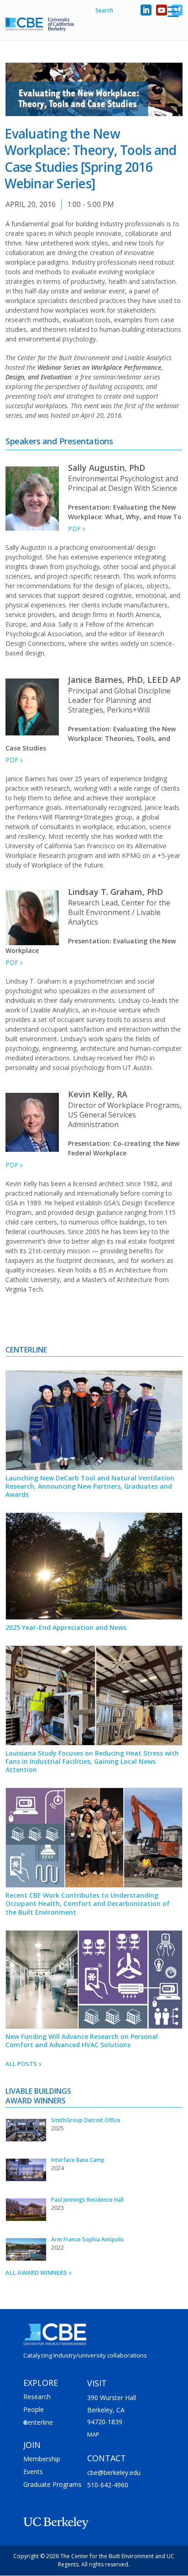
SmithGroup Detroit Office (86, 2120)
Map (93, 2434)
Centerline (38, 2422)
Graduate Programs (52, 2484)
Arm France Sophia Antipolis (88, 2239)
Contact (107, 2458)
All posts (20, 2064)
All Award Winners (35, 2273)
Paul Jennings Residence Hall (87, 2200)
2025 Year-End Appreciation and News (66, 1627)
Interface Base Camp (78, 2160)
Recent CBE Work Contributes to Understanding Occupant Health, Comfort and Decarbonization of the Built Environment (88, 1903)
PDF (73, 529)
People (34, 2409)
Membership (42, 2459)
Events (33, 2472)
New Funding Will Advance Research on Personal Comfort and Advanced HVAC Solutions (82, 2041)
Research (37, 2397)
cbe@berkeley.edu (114, 2472)
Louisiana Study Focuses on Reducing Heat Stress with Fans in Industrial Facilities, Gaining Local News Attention (92, 1761)
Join (32, 2445)
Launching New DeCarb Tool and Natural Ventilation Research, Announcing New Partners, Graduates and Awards (90, 1486)
